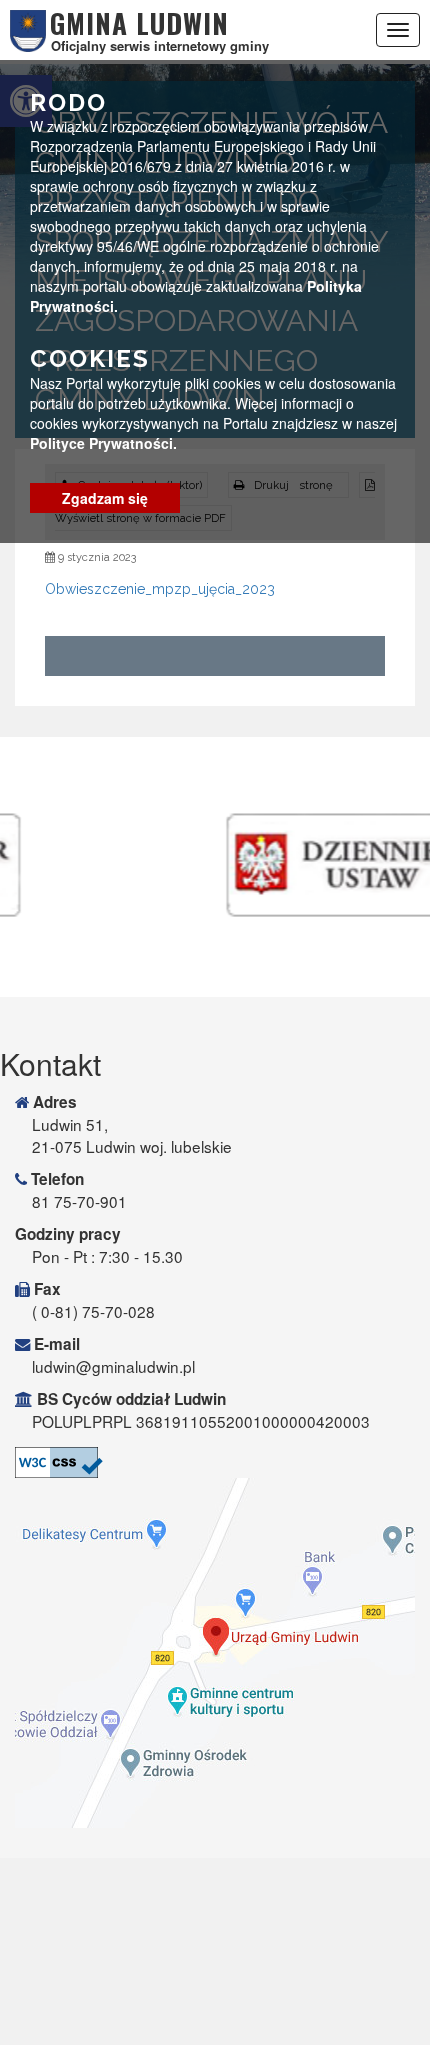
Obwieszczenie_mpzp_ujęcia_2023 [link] (160, 589)
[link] (215, 1462)
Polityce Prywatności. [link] (103, 443)
